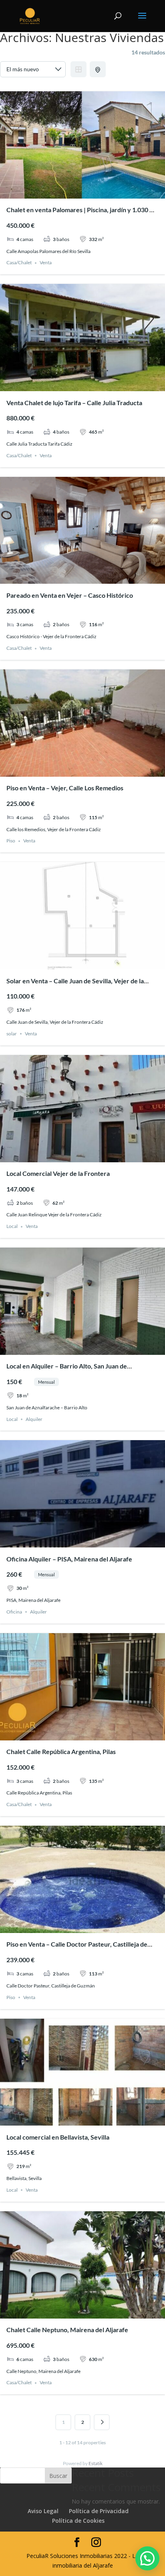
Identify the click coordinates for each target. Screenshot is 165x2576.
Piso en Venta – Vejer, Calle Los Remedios (65, 788)
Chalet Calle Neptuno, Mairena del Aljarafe (67, 2330)
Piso (11, 841)
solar (12, 1034)
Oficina (14, 1612)
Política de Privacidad (99, 2511)
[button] (147, 2558)
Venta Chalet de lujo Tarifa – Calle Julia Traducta (74, 403)
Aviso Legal (43, 2511)
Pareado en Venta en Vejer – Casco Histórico (70, 595)
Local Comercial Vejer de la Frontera (58, 1173)
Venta (46, 263)
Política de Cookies (78, 2521)
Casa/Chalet (19, 263)
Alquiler (34, 1419)
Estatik (96, 2463)
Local (12, 1227)
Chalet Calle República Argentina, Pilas (61, 1751)
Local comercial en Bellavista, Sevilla (58, 2137)
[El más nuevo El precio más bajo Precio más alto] (33, 69)
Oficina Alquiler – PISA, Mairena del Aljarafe (69, 1559)
